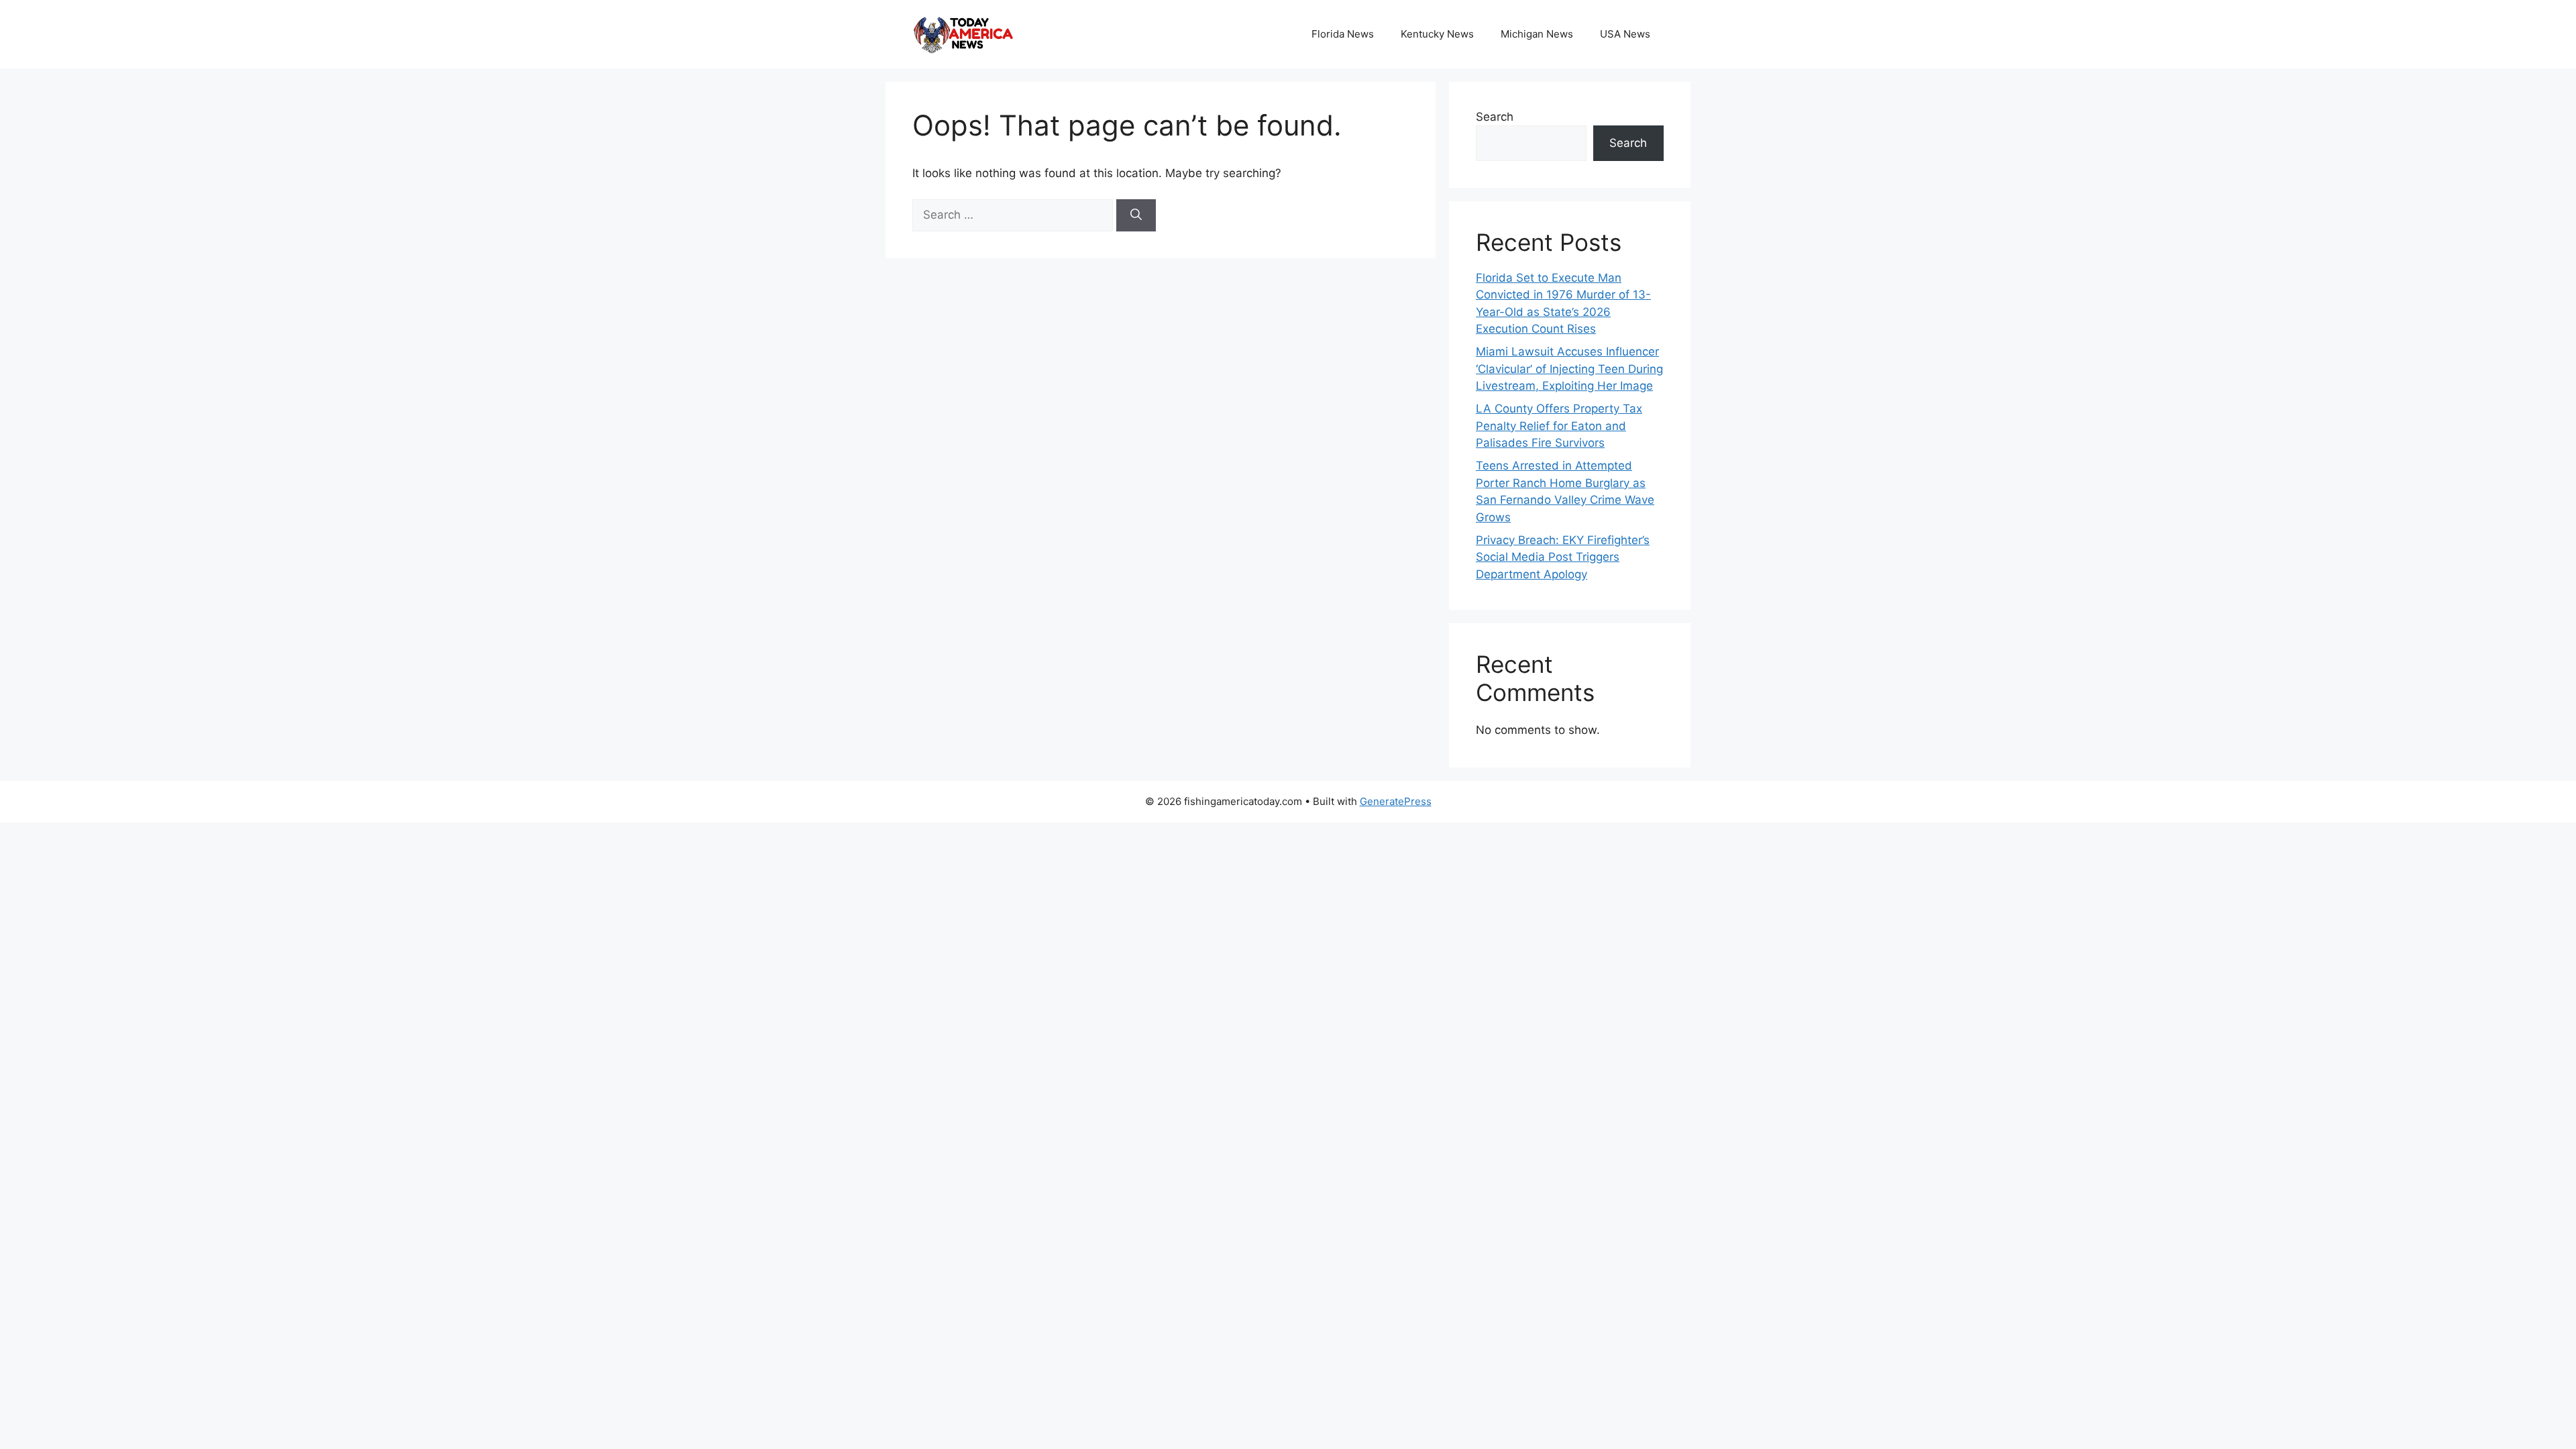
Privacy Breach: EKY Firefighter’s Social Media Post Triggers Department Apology (1563, 557)
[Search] (1136, 215)
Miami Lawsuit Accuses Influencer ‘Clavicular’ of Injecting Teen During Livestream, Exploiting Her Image (1569, 369)
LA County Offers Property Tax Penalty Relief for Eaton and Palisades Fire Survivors (1559, 426)
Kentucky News (1437, 34)
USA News (1625, 34)
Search (1495, 117)
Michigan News (1537, 34)
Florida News (1343, 34)
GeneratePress (1396, 801)
